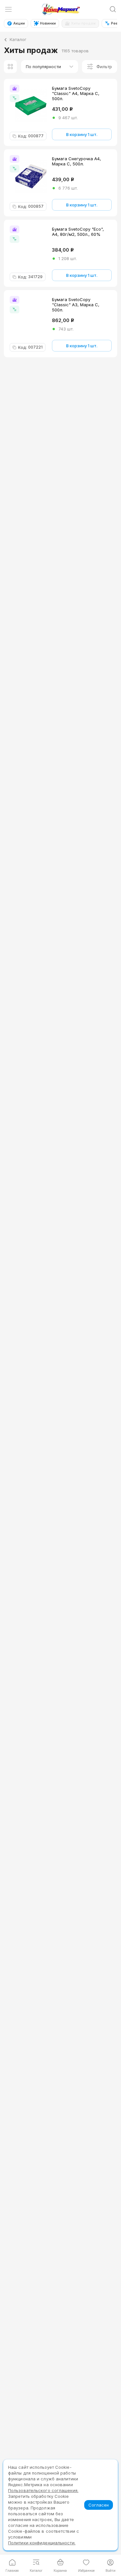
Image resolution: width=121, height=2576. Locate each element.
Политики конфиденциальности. (42, 2543)
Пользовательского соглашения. (43, 2490)
